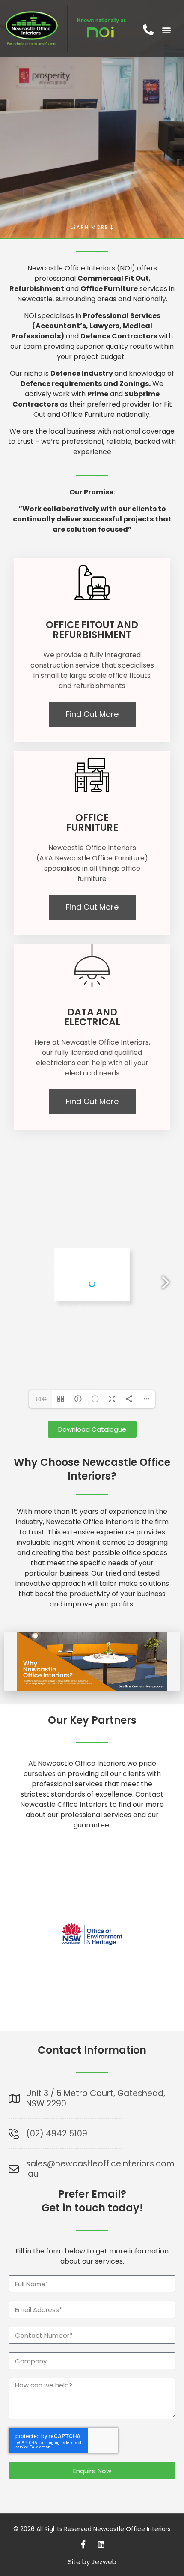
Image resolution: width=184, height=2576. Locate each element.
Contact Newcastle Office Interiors (92, 1799)
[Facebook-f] (83, 2544)
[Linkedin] (101, 2544)
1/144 (41, 1399)
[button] (166, 30)
